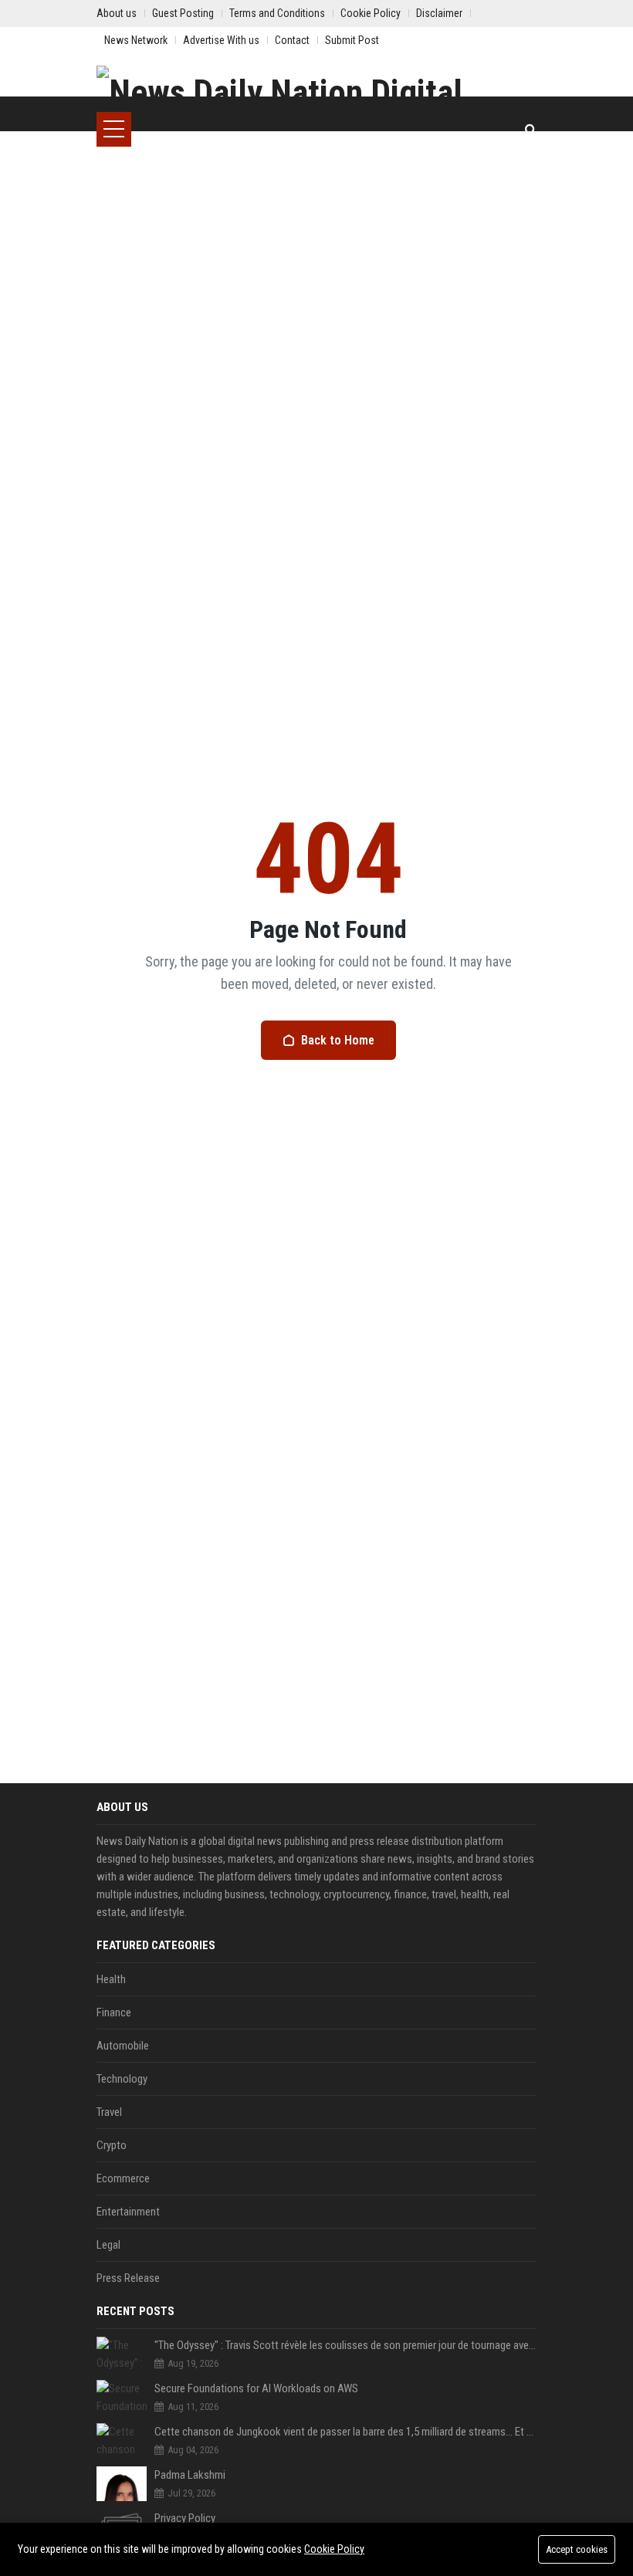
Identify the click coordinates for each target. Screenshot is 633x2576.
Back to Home (338, 1040)
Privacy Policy (185, 2518)
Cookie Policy (334, 2549)
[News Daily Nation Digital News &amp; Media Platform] (316, 89)
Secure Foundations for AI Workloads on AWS (256, 2388)
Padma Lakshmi (190, 2475)
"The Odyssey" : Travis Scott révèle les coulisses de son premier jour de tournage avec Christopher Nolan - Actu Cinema (345, 2345)
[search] (531, 129)
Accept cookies (577, 2549)
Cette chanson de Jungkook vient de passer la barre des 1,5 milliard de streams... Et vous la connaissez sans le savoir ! (345, 2432)
